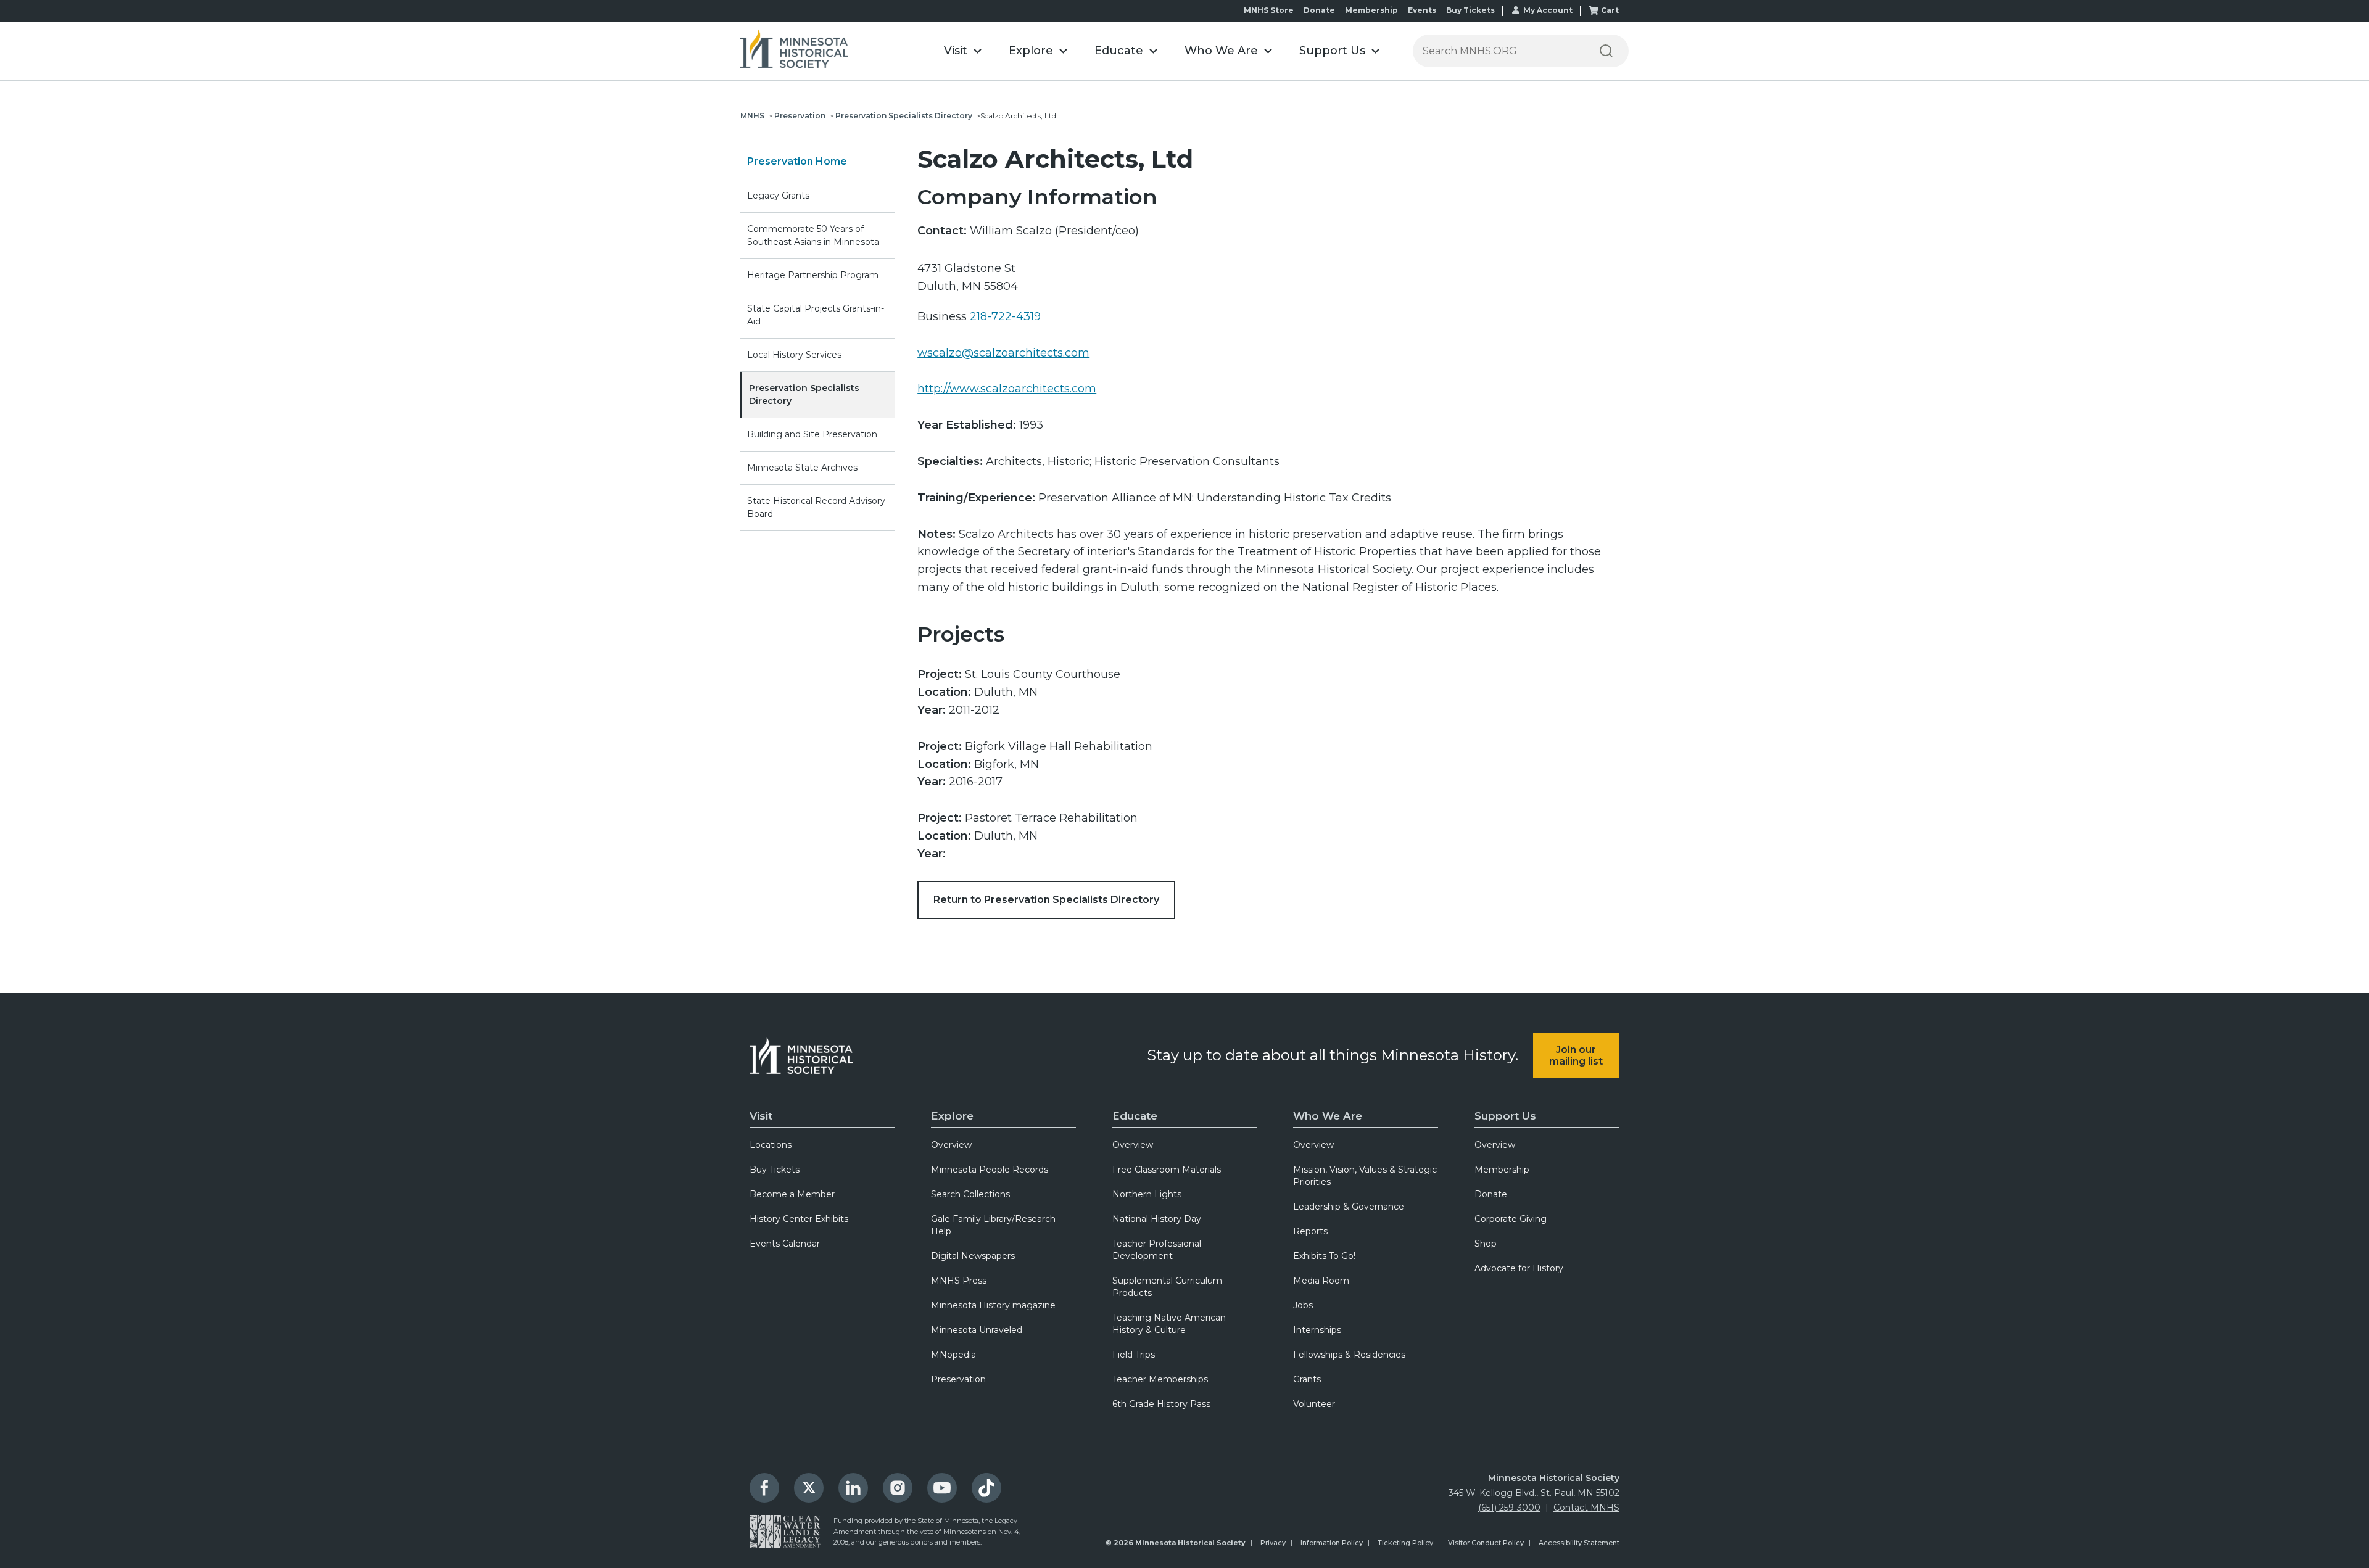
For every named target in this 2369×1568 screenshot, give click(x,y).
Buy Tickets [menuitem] (775, 1170)
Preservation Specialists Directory (904, 116)
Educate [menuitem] (1135, 1116)
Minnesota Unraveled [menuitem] (977, 1330)
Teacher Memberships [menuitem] (1160, 1379)
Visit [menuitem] (761, 1116)
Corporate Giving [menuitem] (1511, 1219)
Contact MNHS (1586, 1508)
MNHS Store (1269, 10)
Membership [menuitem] (1502, 1170)
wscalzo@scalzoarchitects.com (1003, 353)
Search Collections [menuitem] (970, 1194)
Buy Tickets (1470, 10)
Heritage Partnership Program (813, 275)
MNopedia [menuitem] (953, 1355)
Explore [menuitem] (952, 1116)
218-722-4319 (1005, 316)
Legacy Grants (778, 196)
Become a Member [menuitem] (792, 1194)
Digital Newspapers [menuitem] (973, 1256)
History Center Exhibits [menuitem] (799, 1219)
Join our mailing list (1576, 1055)
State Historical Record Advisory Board (816, 507)
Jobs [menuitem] (1303, 1305)
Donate (1319, 10)
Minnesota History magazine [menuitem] (993, 1305)
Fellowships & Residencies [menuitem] (1349, 1355)
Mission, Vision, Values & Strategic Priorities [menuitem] (1365, 1176)
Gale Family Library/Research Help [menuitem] (993, 1225)
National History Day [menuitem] (1157, 1219)
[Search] (1606, 51)
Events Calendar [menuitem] (785, 1244)
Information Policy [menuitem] (1332, 1543)
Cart (1610, 10)
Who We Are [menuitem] (1328, 1116)
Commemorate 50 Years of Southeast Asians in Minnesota (813, 235)
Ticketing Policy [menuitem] (1405, 1543)
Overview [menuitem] (951, 1145)
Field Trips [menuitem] (1134, 1355)
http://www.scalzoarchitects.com (1007, 389)
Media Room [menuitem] (1321, 1281)
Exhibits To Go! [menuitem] (1324, 1256)
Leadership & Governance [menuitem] (1349, 1207)
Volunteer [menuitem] (1314, 1404)
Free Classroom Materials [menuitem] (1167, 1170)
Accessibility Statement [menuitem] (1579, 1543)
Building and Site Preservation (812, 434)
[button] (963, 51)
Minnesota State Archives (802, 468)
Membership (1371, 10)
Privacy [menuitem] (1273, 1543)
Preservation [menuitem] (958, 1379)
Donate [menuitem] (1491, 1194)
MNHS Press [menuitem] (959, 1281)
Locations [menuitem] (771, 1145)
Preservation (800, 116)
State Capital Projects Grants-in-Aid (816, 315)
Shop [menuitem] (1486, 1244)
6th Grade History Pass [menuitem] (1161, 1404)
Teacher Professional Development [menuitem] (1157, 1250)
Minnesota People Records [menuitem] (990, 1170)
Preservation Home (797, 161)
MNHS (752, 116)
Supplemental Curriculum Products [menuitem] (1167, 1287)
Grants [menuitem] (1307, 1379)
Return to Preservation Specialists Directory (1046, 900)
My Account (1548, 10)
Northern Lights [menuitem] (1147, 1194)
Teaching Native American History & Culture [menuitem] (1169, 1324)
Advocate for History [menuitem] (1519, 1268)
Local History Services (794, 355)
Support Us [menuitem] (1505, 1116)
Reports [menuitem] (1310, 1231)
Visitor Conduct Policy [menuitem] (1486, 1543)
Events (1422, 10)
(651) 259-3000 (1509, 1508)
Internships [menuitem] (1317, 1330)
